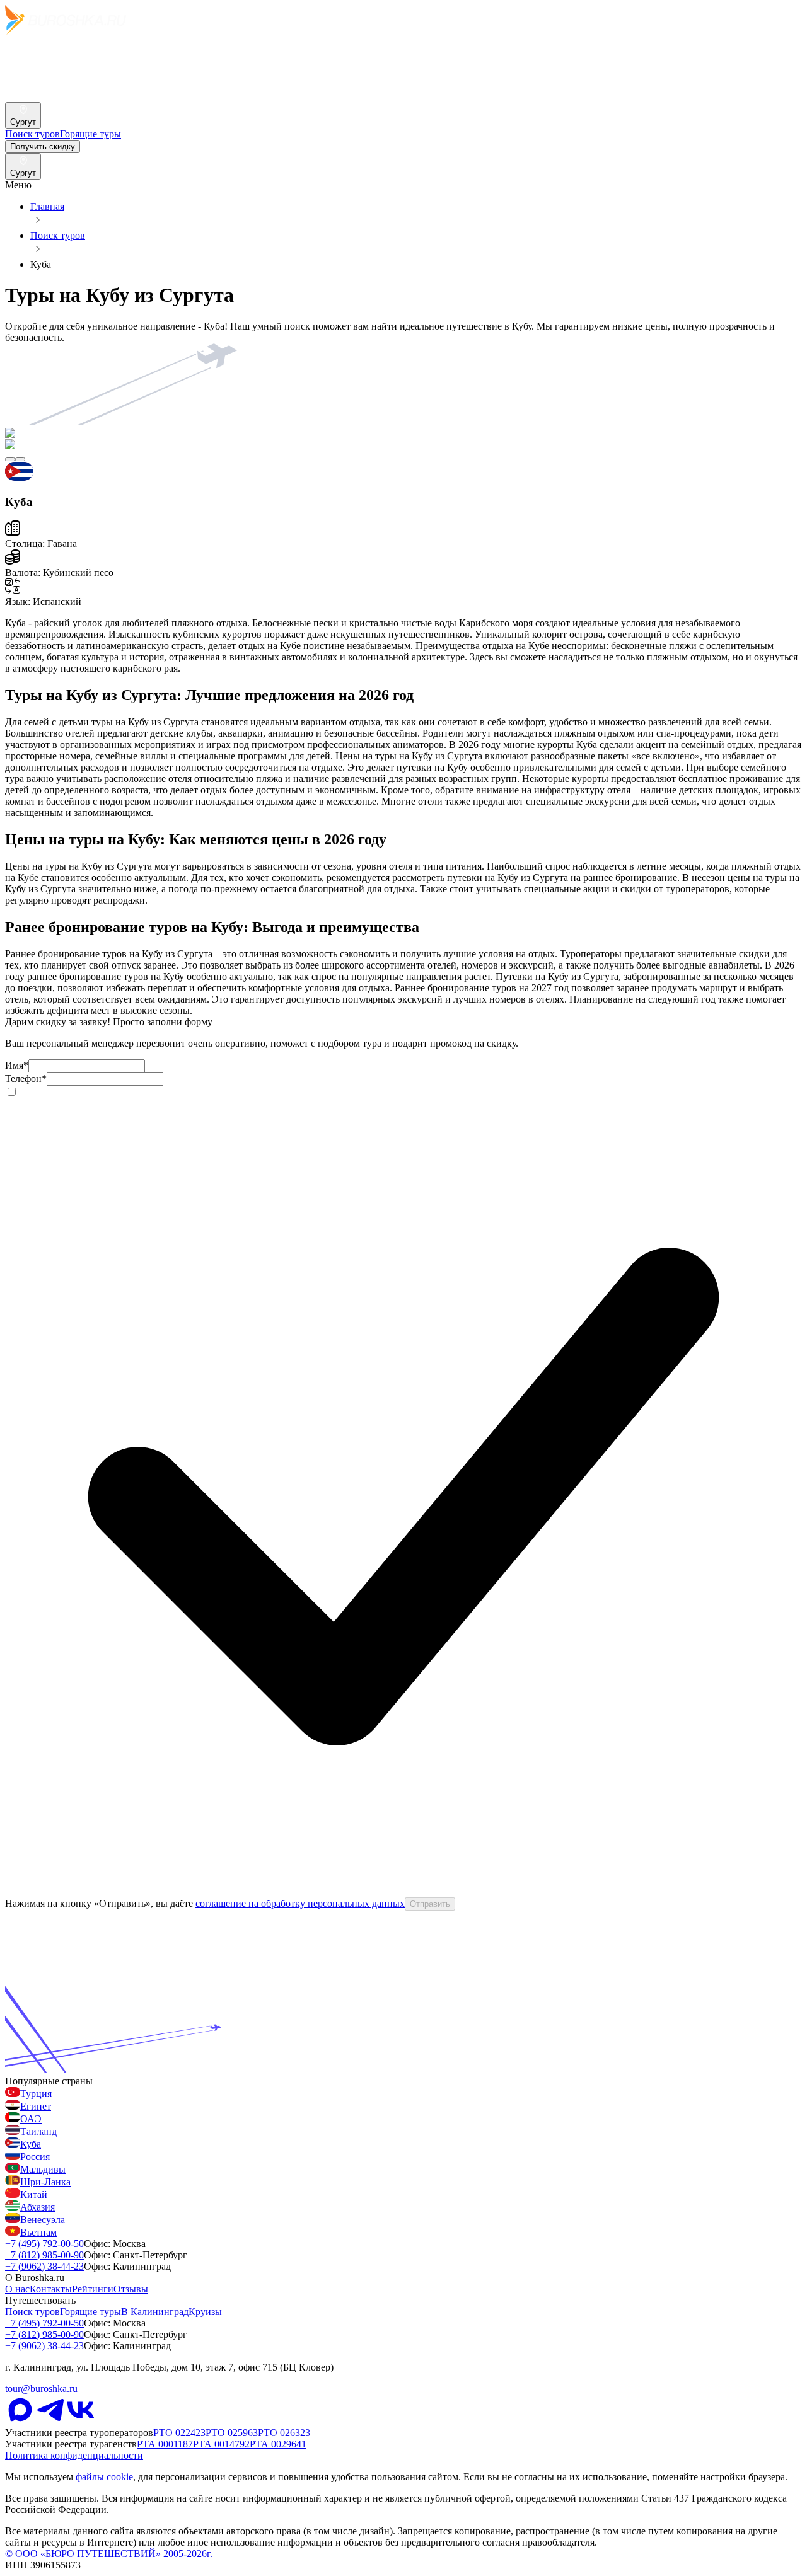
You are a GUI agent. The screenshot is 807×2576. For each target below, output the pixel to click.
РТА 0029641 (278, 2444)
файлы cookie (104, 2477)
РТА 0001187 (165, 2444)
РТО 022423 (179, 2433)
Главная (47, 206)
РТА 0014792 (221, 2444)
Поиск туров (58, 235)
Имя (17, 1065)
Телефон (26, 1078)
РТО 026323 (284, 2433)
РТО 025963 (232, 2433)
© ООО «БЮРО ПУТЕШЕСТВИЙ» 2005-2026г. (109, 2554)
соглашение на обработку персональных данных (300, 1903)
